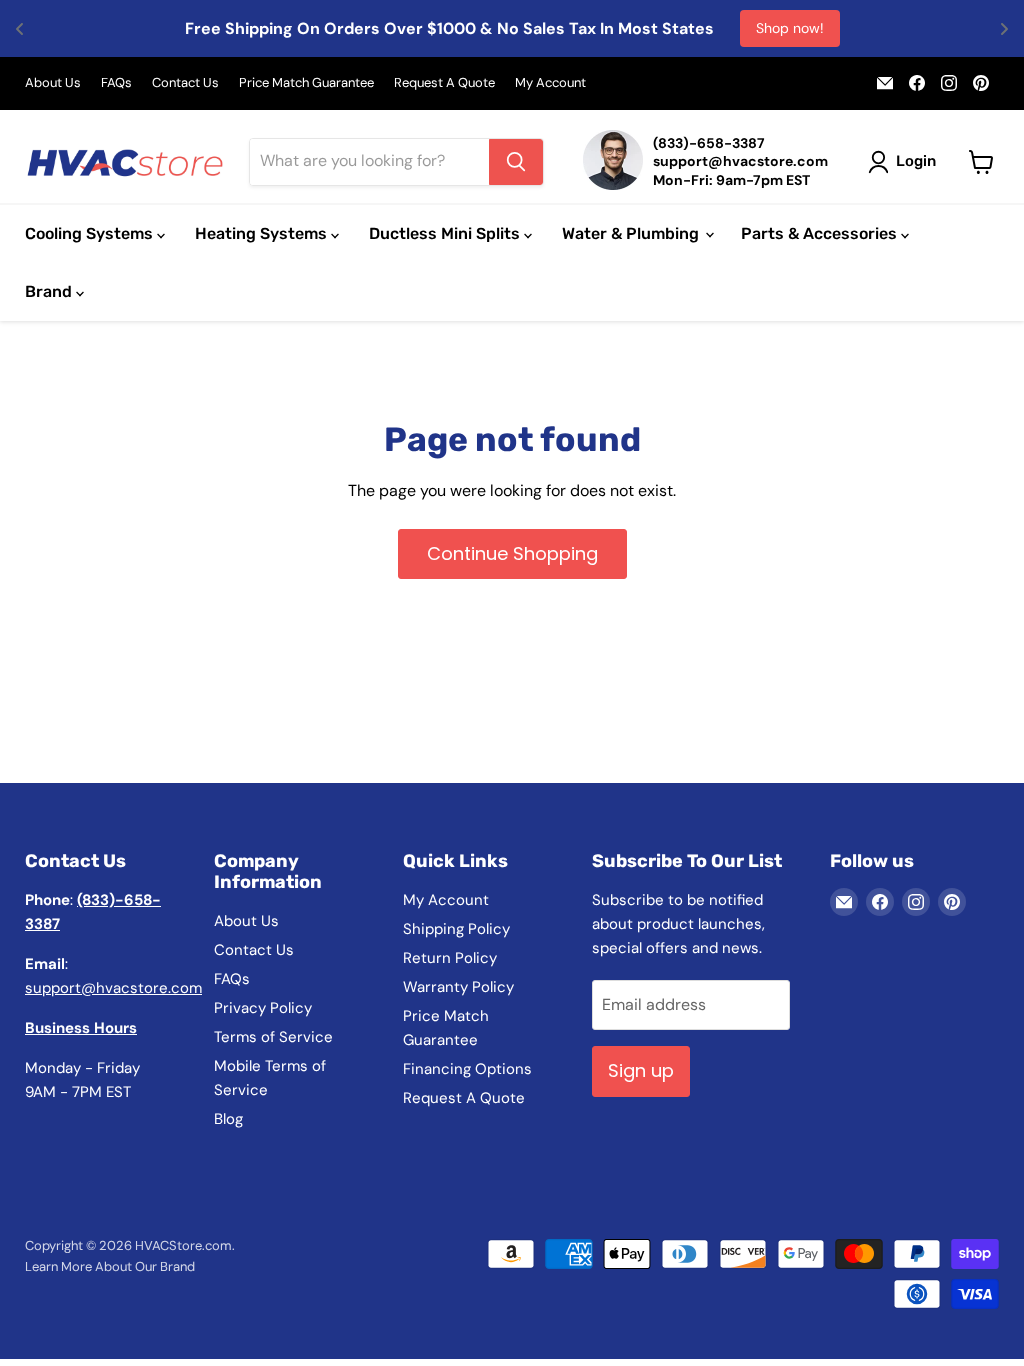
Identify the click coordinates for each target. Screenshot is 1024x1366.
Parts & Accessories (821, 233)
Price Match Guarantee (306, 83)
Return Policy (450, 958)
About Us (53, 83)
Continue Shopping (512, 553)
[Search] (516, 162)
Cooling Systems (91, 233)
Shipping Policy (456, 929)
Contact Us (185, 83)
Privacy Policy (263, 1008)
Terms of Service (273, 1037)
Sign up (641, 1070)
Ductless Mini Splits (446, 233)
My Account (550, 83)
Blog (228, 1119)
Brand (50, 291)
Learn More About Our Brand (110, 1266)
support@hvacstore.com (113, 988)
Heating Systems (263, 233)
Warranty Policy (458, 987)
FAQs (116, 83)
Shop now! (790, 28)
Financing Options (467, 1069)
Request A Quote (444, 83)
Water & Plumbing (632, 233)
